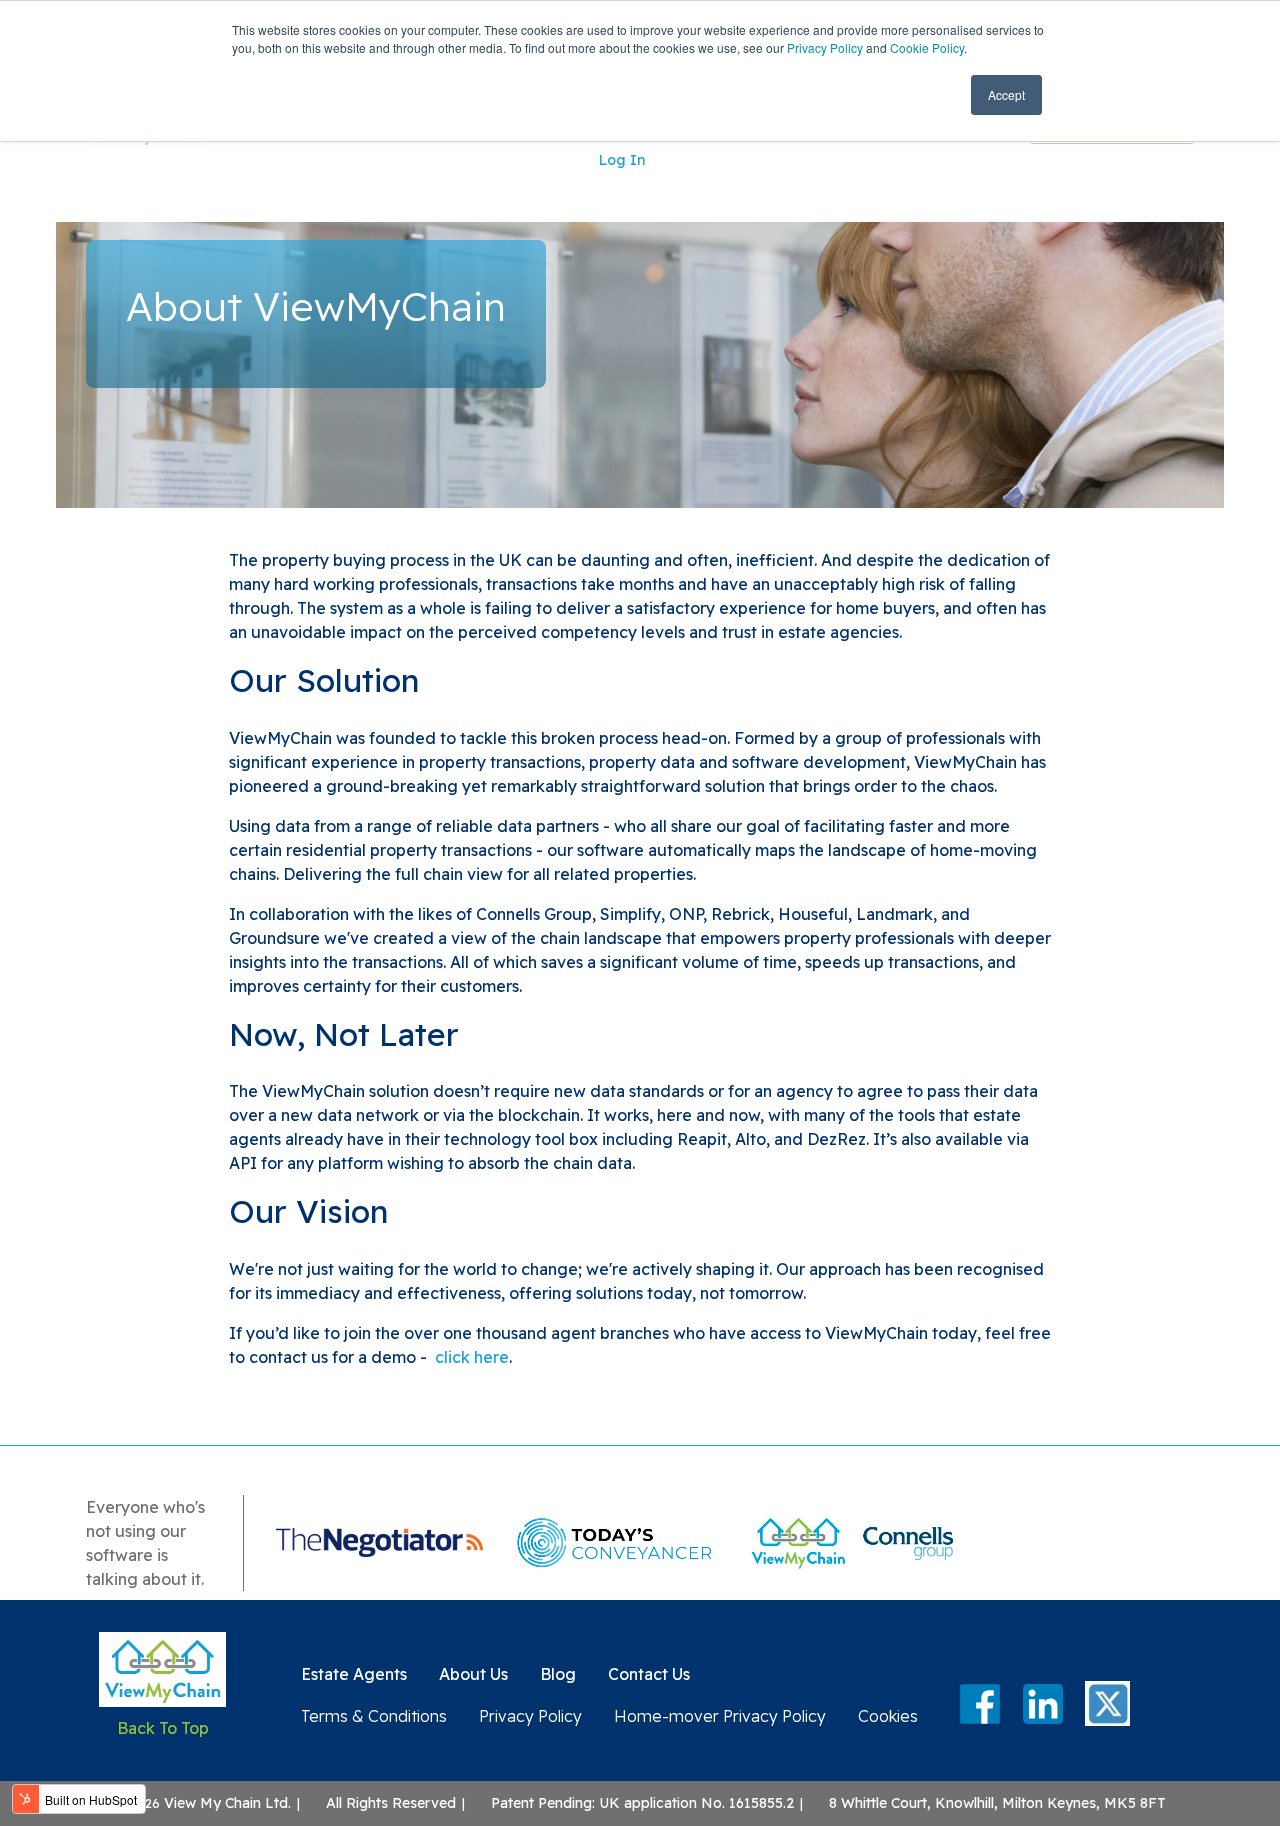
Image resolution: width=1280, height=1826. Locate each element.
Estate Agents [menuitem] (354, 1674)
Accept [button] (1006, 94)
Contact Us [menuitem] (649, 1674)
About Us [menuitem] (473, 1674)
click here (472, 1357)
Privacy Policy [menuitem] (530, 1716)
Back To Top (163, 1728)
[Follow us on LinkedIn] (1043, 1704)
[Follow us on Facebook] (980, 1704)
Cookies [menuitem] (888, 1716)
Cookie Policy (927, 47)
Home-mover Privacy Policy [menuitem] (720, 1716)
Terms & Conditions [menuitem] (374, 1716)
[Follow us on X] (1107, 1705)
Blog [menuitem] (558, 1674)
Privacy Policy (825, 47)
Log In (622, 160)
